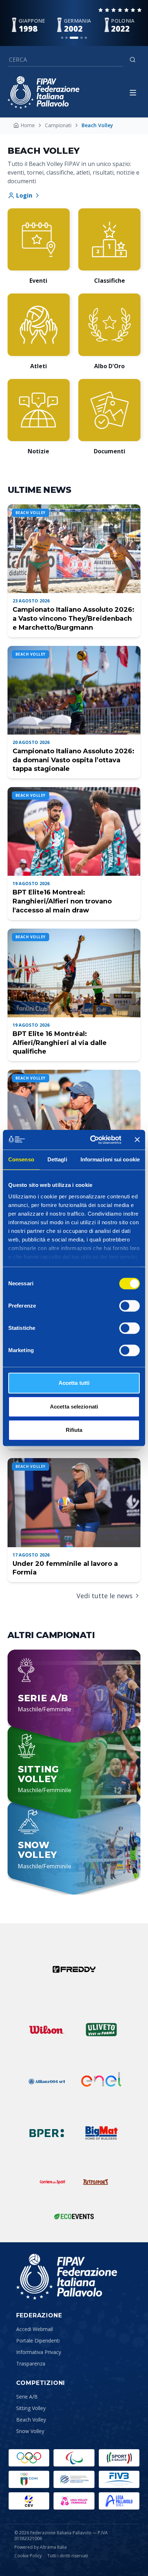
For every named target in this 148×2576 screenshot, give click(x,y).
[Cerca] (133, 60)
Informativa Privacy (39, 2352)
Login (24, 195)
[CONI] (29, 2479)
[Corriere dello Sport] (52, 2182)
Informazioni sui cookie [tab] (110, 1159)
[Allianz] (47, 2081)
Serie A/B (27, 2397)
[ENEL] (101, 2081)
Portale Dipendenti (38, 2341)
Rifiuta (74, 1430)
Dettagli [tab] (57, 1159)
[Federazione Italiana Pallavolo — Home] (43, 93)
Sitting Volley (31, 2408)
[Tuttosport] (96, 2182)
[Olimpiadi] (29, 2458)
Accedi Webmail (34, 2329)
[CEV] (29, 2501)
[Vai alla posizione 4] (82, 38)
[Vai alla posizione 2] (66, 38)
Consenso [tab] (21, 1159)
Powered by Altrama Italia (41, 2547)
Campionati (58, 125)
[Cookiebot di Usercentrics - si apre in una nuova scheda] (92, 1140)
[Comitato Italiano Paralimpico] (74, 2479)
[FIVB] (119, 2479)
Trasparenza (31, 2364)
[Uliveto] (101, 2030)
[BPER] (47, 2133)
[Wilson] (47, 2030)
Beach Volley (31, 2420)
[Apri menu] (133, 93)
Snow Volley (30, 2431)
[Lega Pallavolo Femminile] (74, 2501)
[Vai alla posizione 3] (74, 38)
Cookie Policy (28, 2556)
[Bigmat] (101, 2133)
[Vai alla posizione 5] (86, 38)
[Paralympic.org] (74, 2458)
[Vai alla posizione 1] (62, 38)
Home (28, 125)
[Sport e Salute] (119, 2458)
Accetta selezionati (74, 1407)
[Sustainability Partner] (74, 2216)
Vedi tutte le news (105, 1596)
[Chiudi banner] (137, 1140)
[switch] (129, 1306)
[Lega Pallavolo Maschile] (119, 2501)
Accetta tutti (74, 1383)
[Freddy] (74, 1969)
